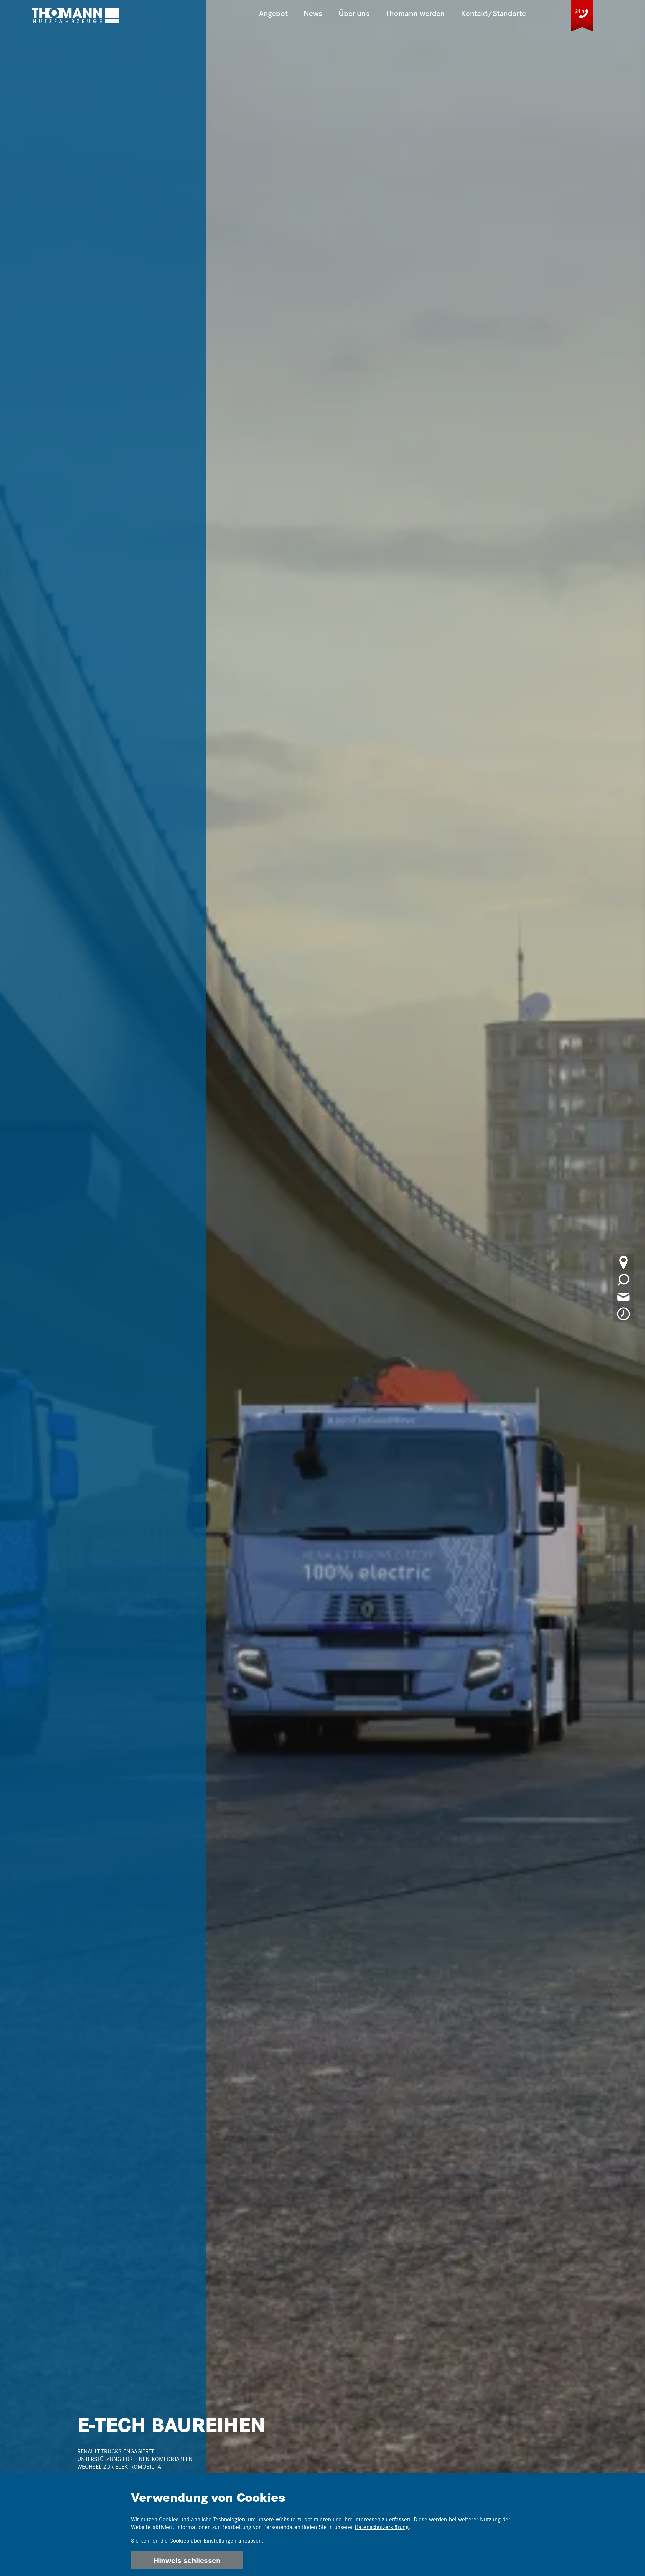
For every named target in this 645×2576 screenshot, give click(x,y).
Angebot (273, 13)
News (313, 13)
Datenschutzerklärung (382, 2527)
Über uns (354, 13)
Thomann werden (415, 13)
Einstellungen (220, 2541)
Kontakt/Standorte (493, 13)
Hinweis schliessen (187, 2560)
